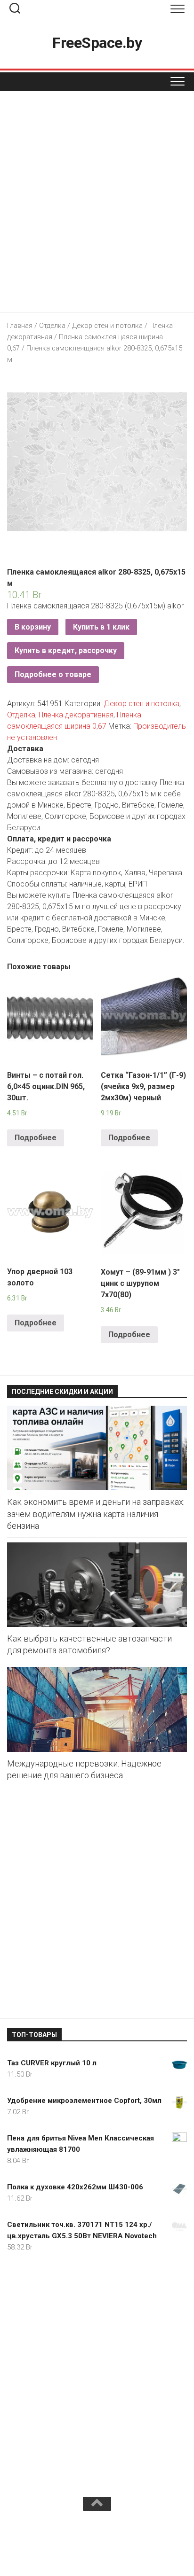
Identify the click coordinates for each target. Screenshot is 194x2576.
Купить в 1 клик (101, 627)
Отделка (52, 326)
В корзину (33, 627)
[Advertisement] (97, 204)
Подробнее (36, 1138)
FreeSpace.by (97, 43)
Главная (20, 326)
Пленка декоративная (76, 715)
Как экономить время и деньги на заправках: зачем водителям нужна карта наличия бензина (96, 1514)
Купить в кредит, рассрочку (66, 650)
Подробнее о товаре (53, 674)
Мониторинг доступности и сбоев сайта (78, 2547)
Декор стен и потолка (107, 326)
